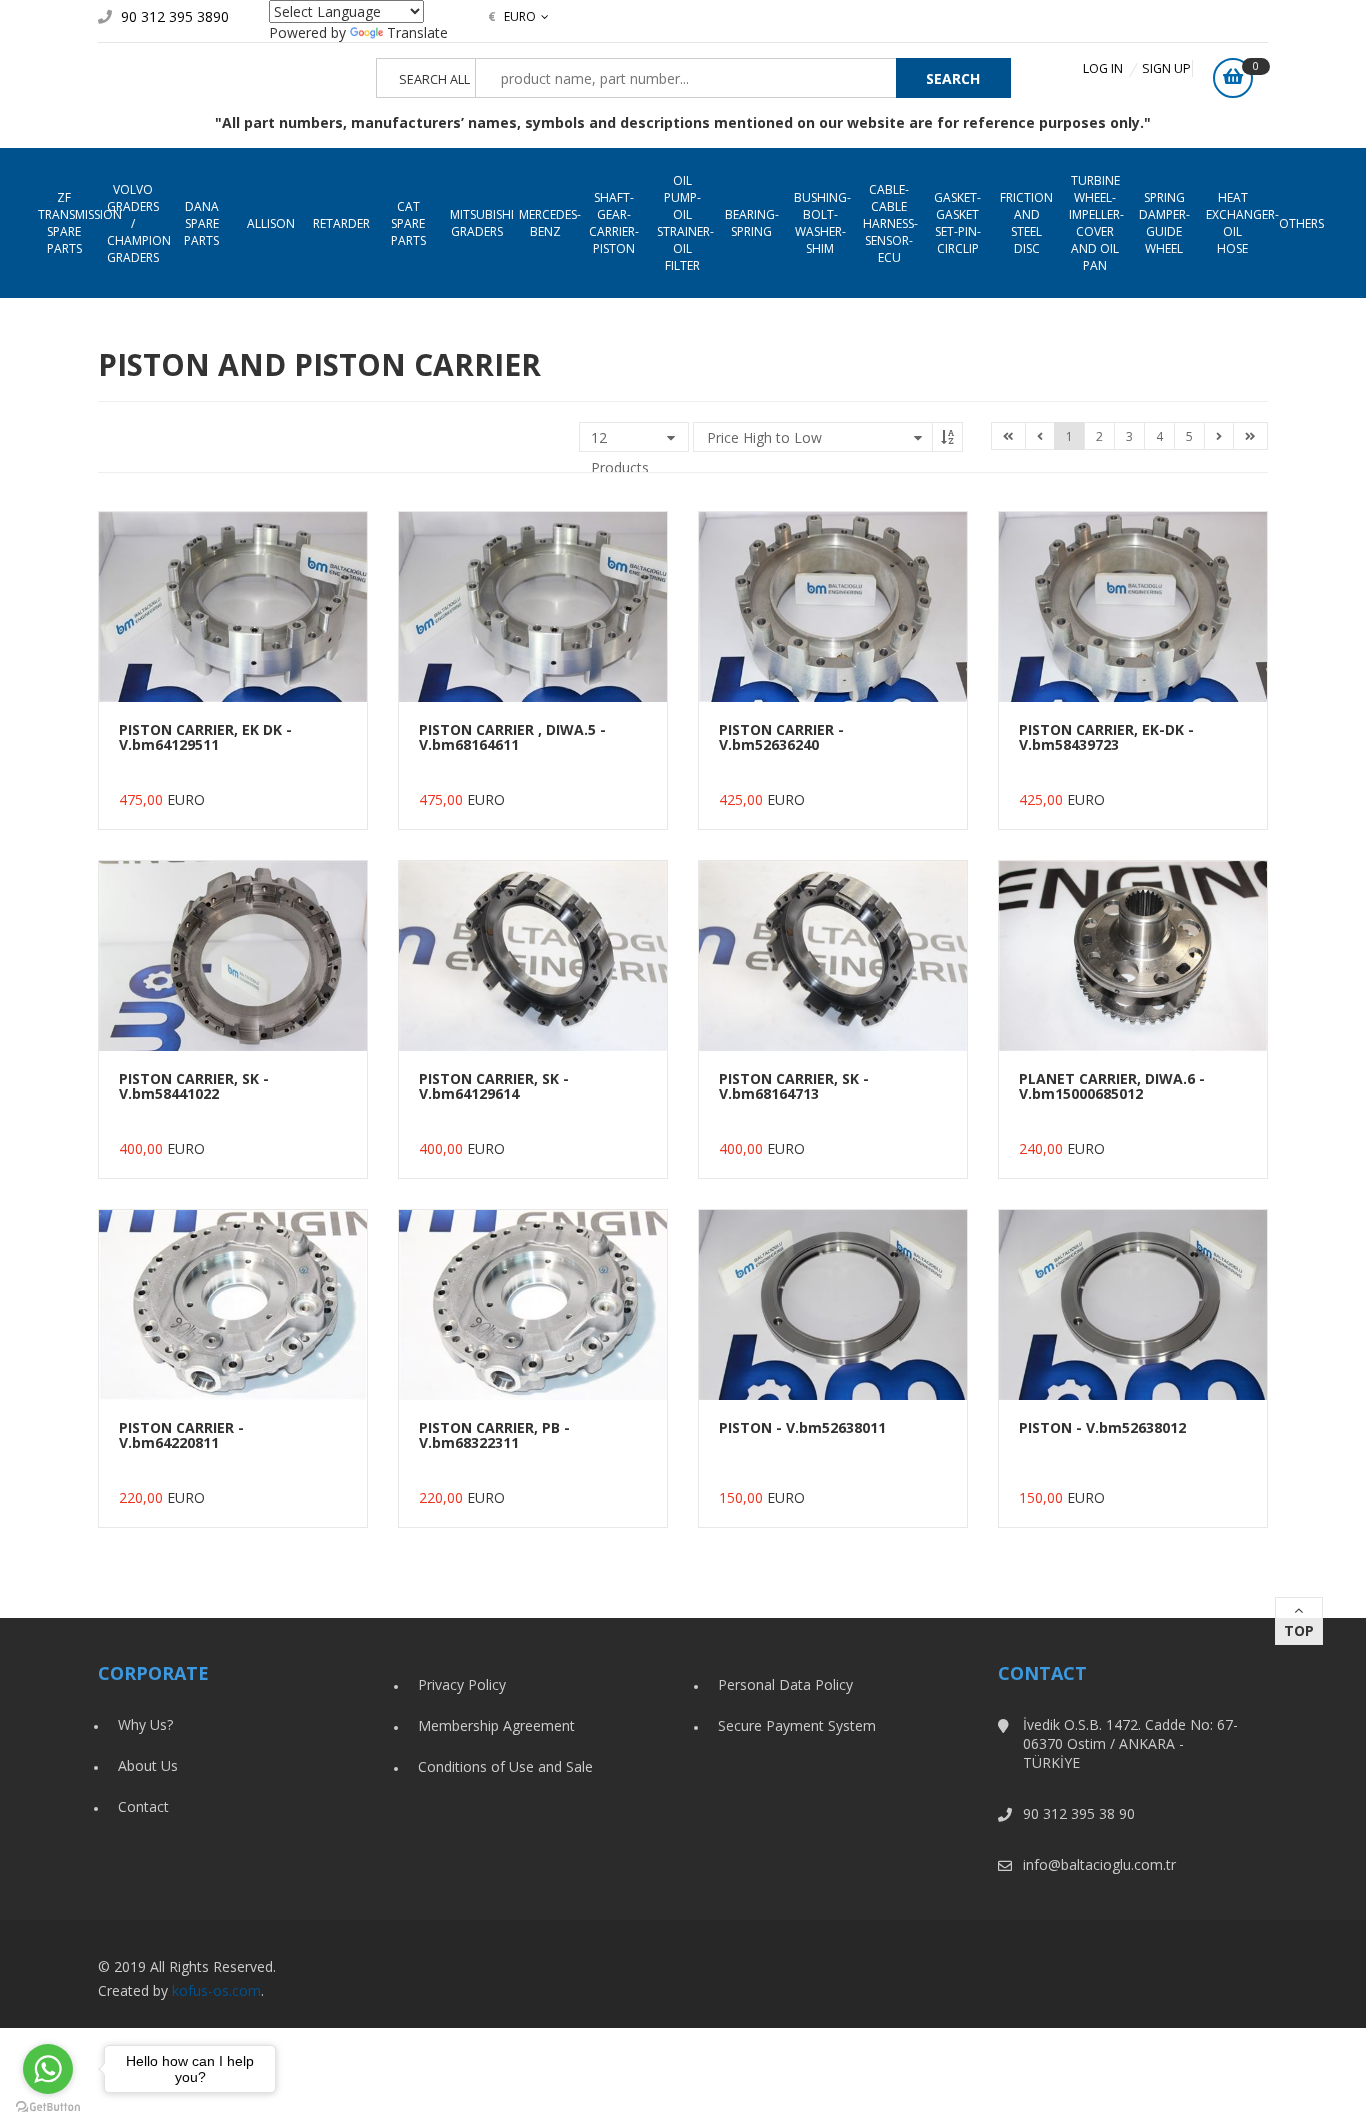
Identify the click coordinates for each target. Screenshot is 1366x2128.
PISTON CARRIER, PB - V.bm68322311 (494, 1435)
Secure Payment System (797, 1725)
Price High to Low (764, 437)
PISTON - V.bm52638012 (1102, 1427)
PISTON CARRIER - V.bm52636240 (781, 737)
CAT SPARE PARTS (408, 223)
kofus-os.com (216, 1990)
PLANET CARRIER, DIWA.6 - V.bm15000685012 (1112, 1086)
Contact (143, 1806)
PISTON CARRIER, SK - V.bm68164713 (794, 1086)
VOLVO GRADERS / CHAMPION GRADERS (137, 223)
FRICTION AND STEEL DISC (1026, 223)
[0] (1233, 78)
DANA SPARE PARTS (201, 223)
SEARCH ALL (434, 79)
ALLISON (271, 223)
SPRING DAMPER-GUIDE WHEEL (1164, 223)
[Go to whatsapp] (48, 2069)
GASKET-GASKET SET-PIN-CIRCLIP (957, 223)
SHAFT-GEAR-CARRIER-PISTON (614, 223)
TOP (1299, 1630)
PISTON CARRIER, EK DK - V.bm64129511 (205, 737)
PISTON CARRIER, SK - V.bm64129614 (494, 1086)
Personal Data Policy (785, 1684)
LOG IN (1103, 68)
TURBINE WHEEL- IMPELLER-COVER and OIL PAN (1096, 223)
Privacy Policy (462, 1684)
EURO (512, 16)
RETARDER (341, 223)
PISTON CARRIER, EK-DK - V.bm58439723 (1106, 737)
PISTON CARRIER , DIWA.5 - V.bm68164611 (512, 737)
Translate (417, 32)
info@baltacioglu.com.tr (1099, 1864)
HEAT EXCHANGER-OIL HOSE (1236, 223)
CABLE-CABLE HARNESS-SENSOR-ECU (890, 223)
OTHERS (1301, 223)
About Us (148, 1765)
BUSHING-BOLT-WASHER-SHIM (822, 223)
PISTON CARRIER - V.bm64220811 (181, 1435)
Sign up (1166, 68)
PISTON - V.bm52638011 (802, 1427)
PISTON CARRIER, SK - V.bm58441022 (194, 1086)
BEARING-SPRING (752, 223)
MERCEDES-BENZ (549, 223)
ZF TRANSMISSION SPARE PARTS (68, 223)
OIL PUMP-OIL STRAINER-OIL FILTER (685, 223)
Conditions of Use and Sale (505, 1766)
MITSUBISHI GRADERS (480, 223)
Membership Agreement (496, 1725)
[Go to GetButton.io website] (48, 2107)
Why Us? (145, 1724)
